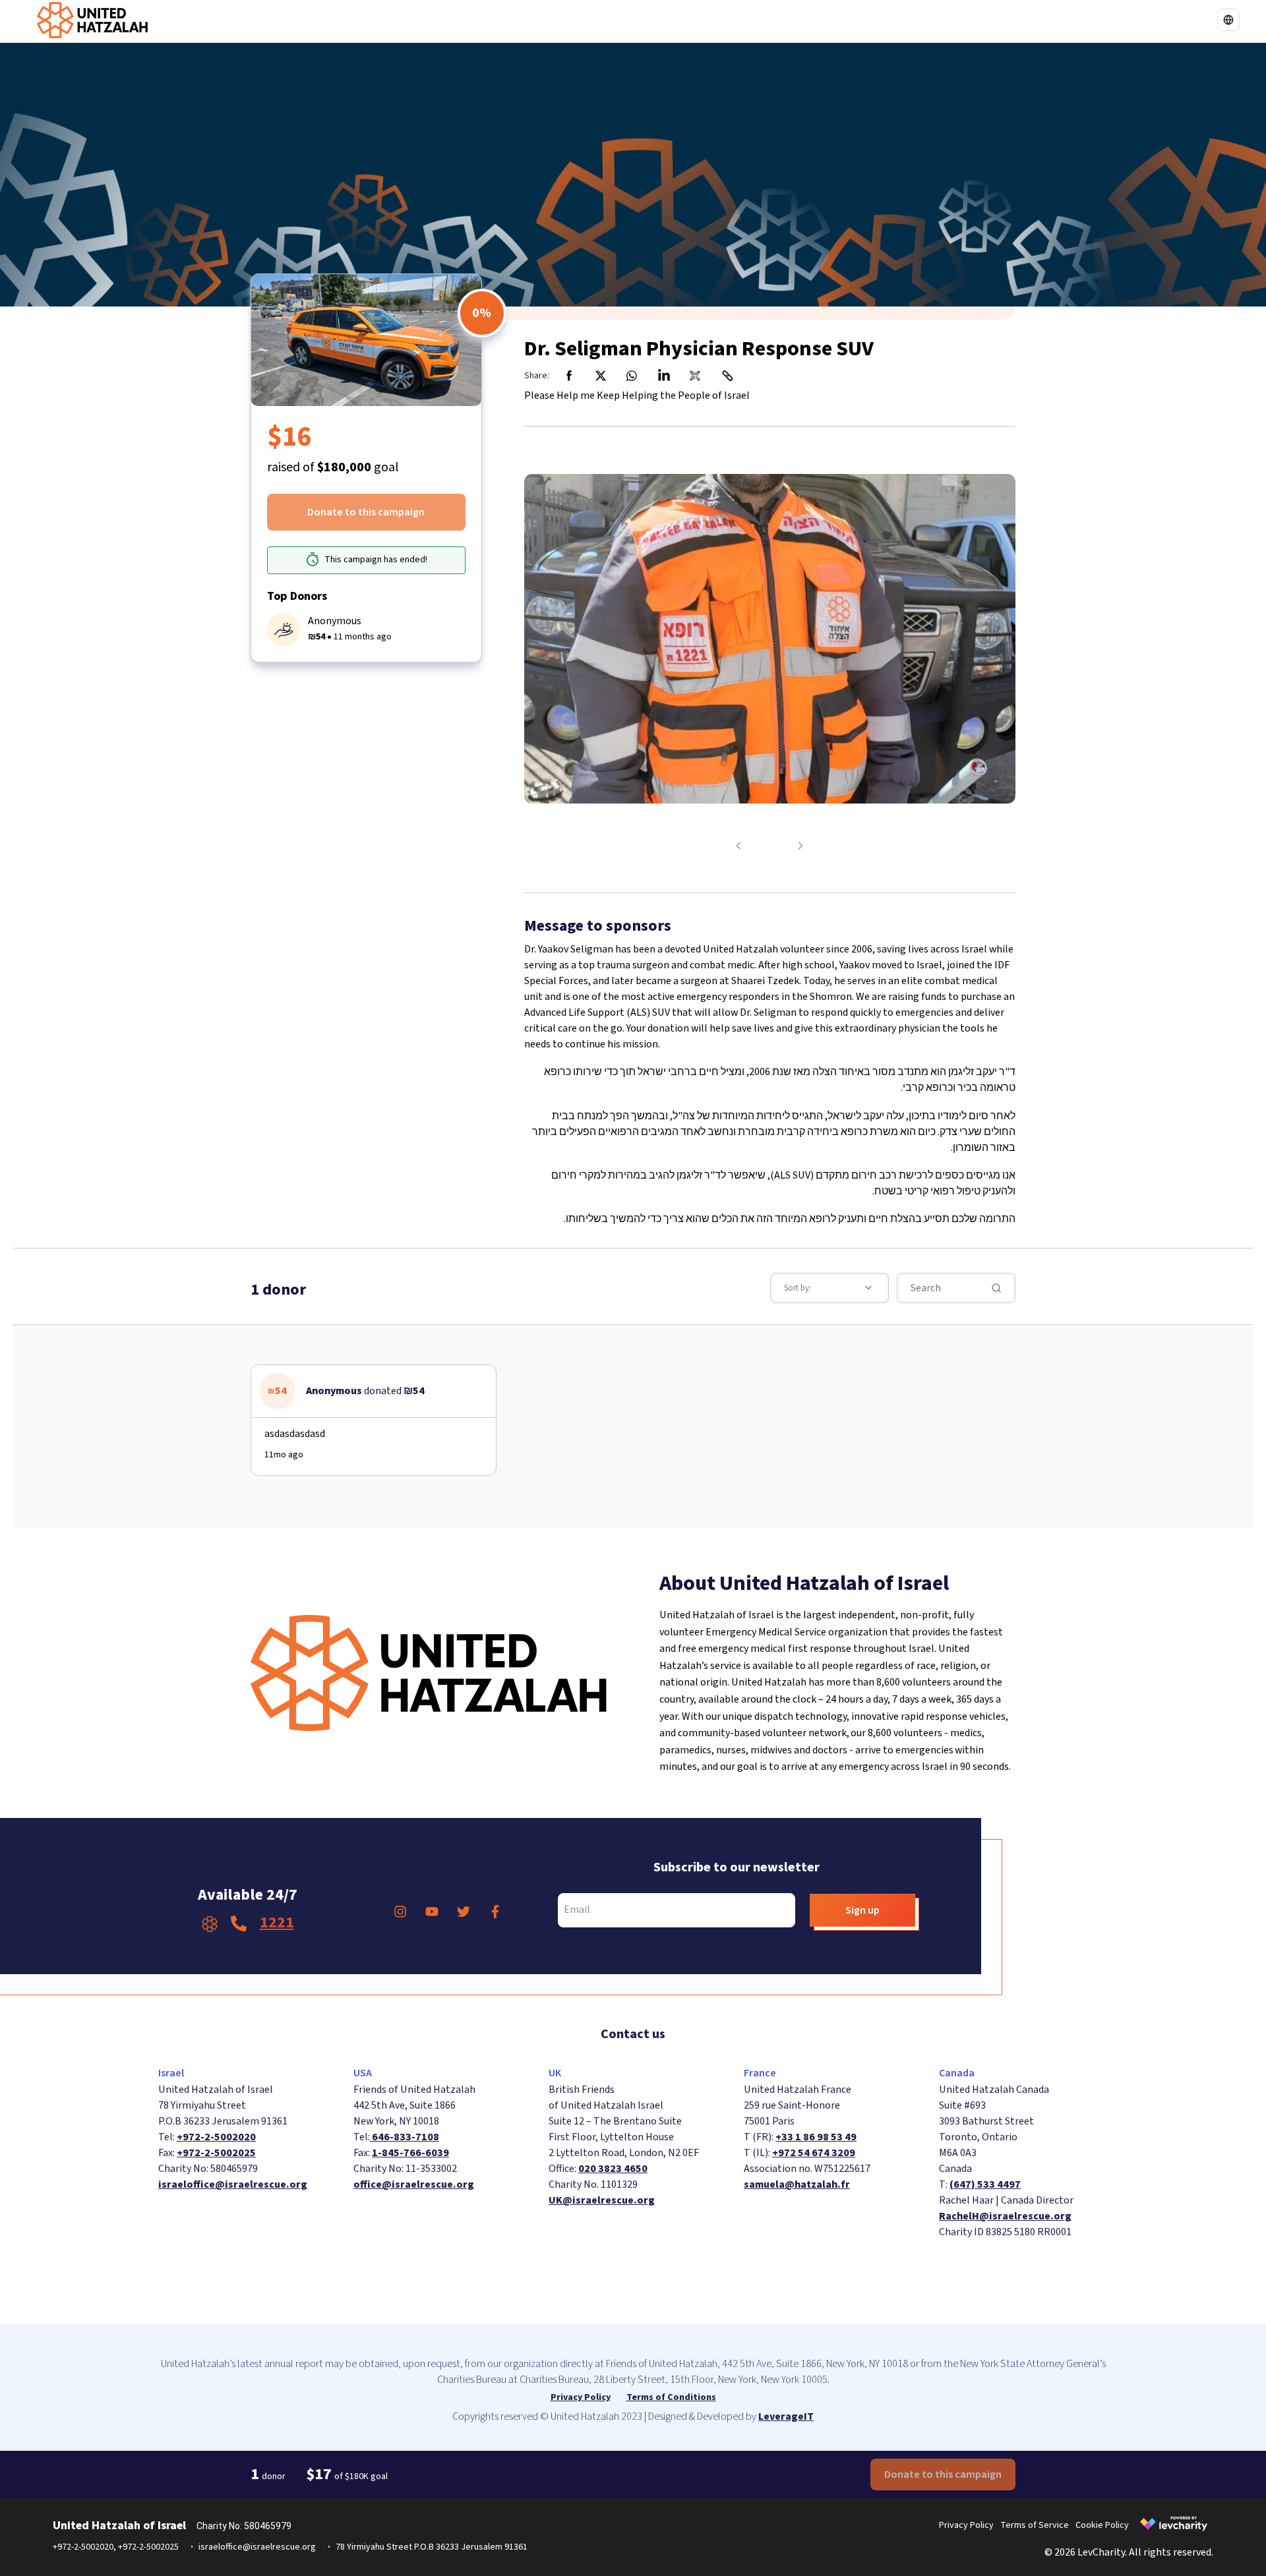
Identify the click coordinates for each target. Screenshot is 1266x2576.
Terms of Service (1035, 2525)
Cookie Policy (1102, 2525)
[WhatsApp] (632, 376)
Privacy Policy (581, 2397)
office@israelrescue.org (414, 2184)
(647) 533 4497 (985, 2184)
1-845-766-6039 (410, 2153)
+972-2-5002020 (216, 2137)
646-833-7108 (405, 2137)
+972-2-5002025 (216, 2153)
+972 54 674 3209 (814, 2153)
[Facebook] (569, 376)
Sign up (862, 1910)
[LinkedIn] (664, 376)
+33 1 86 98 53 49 (816, 2137)
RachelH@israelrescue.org (1005, 2216)
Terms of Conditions (671, 2397)
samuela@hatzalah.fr (797, 2184)
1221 (277, 1922)
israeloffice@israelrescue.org (233, 2184)
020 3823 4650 (613, 2169)
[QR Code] (696, 376)
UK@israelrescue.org (602, 2200)
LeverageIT (786, 2416)
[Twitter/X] (601, 376)
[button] (1228, 20)
